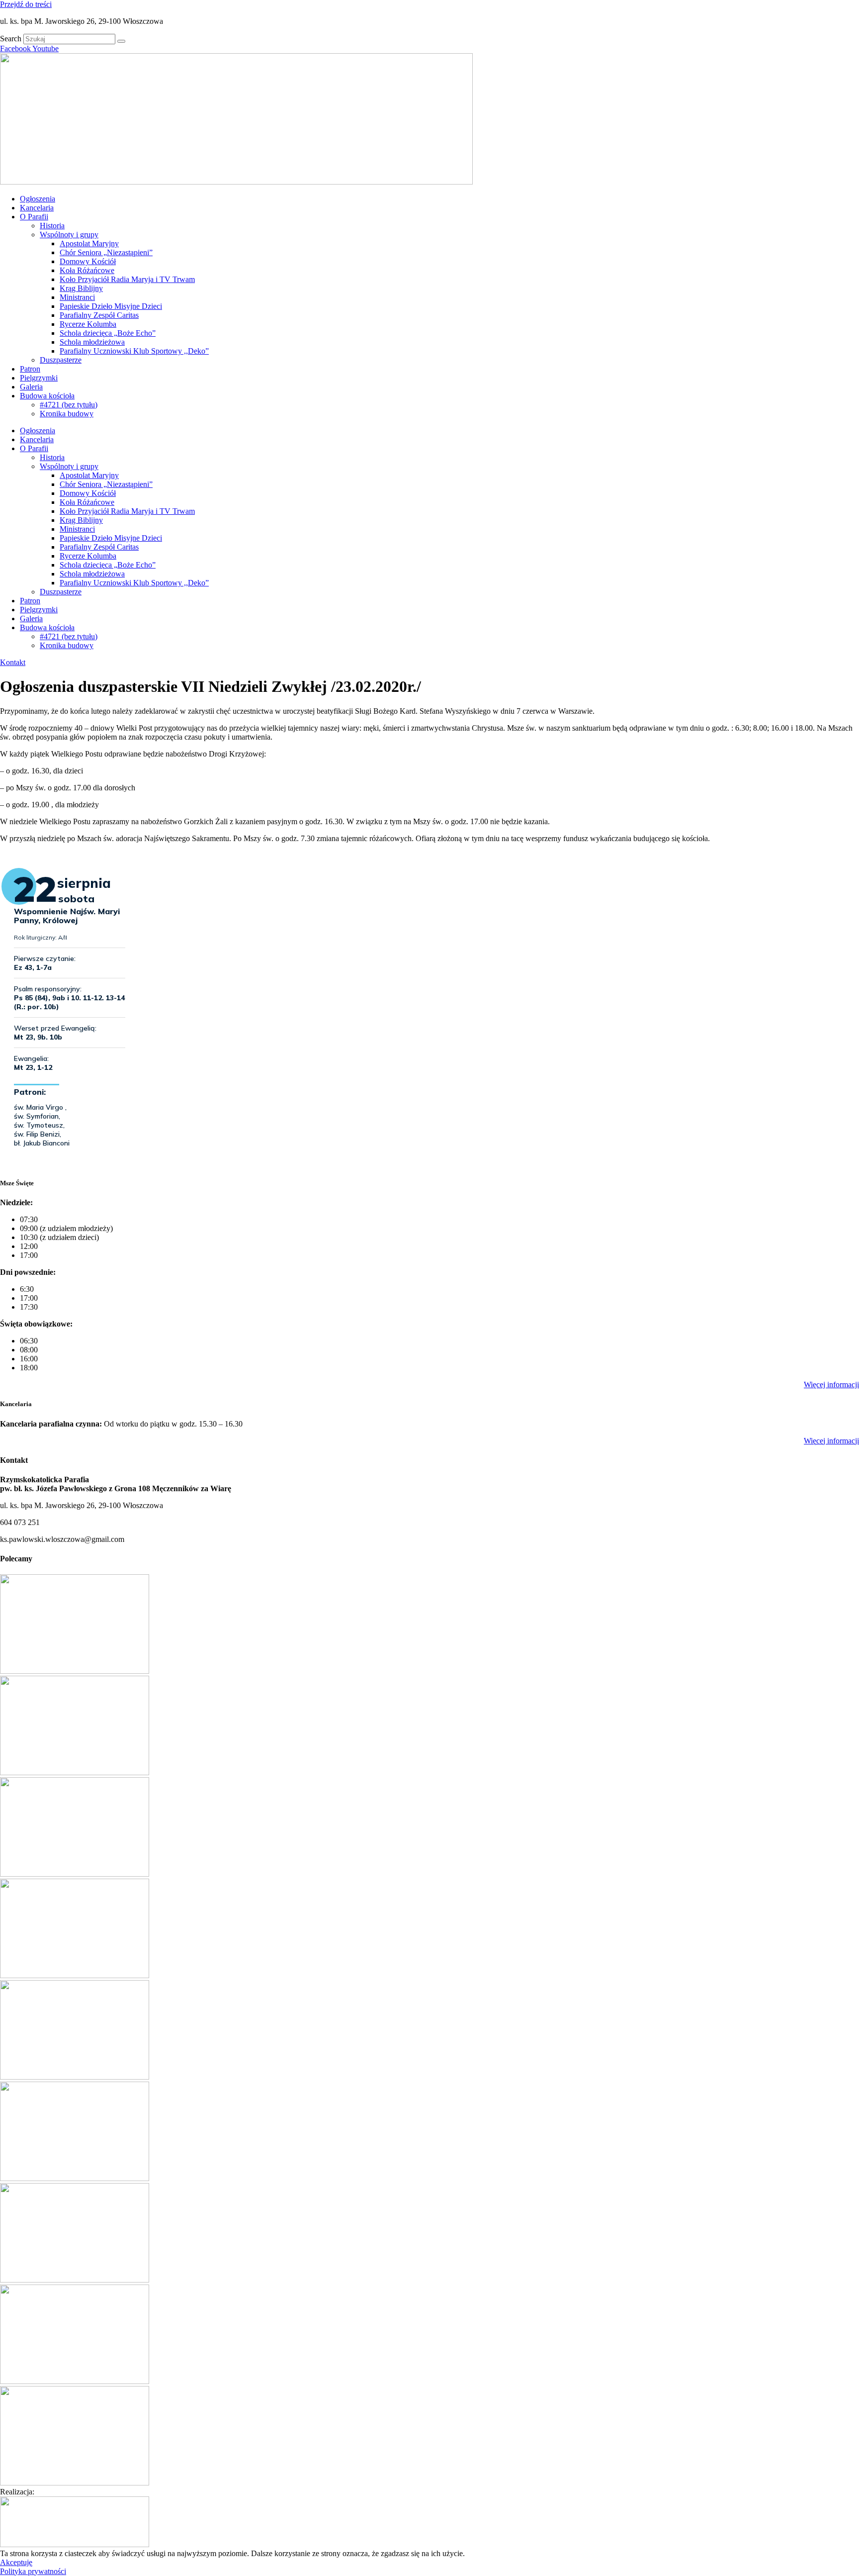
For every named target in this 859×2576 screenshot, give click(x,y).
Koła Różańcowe (87, 270)
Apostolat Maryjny (89, 243)
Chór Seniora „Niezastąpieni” (106, 252)
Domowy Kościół (88, 261)
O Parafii (34, 217)
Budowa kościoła (47, 396)
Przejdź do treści (26, 4)
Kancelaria (37, 208)
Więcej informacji (831, 1384)
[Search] (121, 41)
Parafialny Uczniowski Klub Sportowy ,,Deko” (134, 351)
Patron (30, 369)
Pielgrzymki (39, 378)
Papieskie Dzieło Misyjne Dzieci (111, 306)
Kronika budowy (67, 414)
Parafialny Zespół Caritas (99, 315)
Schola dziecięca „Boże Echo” (108, 333)
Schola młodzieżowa (92, 342)
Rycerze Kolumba (88, 324)
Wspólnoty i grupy (69, 235)
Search (11, 39)
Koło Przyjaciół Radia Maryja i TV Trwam (127, 279)
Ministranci (77, 297)
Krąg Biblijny (81, 288)
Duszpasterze (61, 360)
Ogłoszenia (38, 199)
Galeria (31, 387)
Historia (52, 226)
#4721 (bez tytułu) (69, 405)
